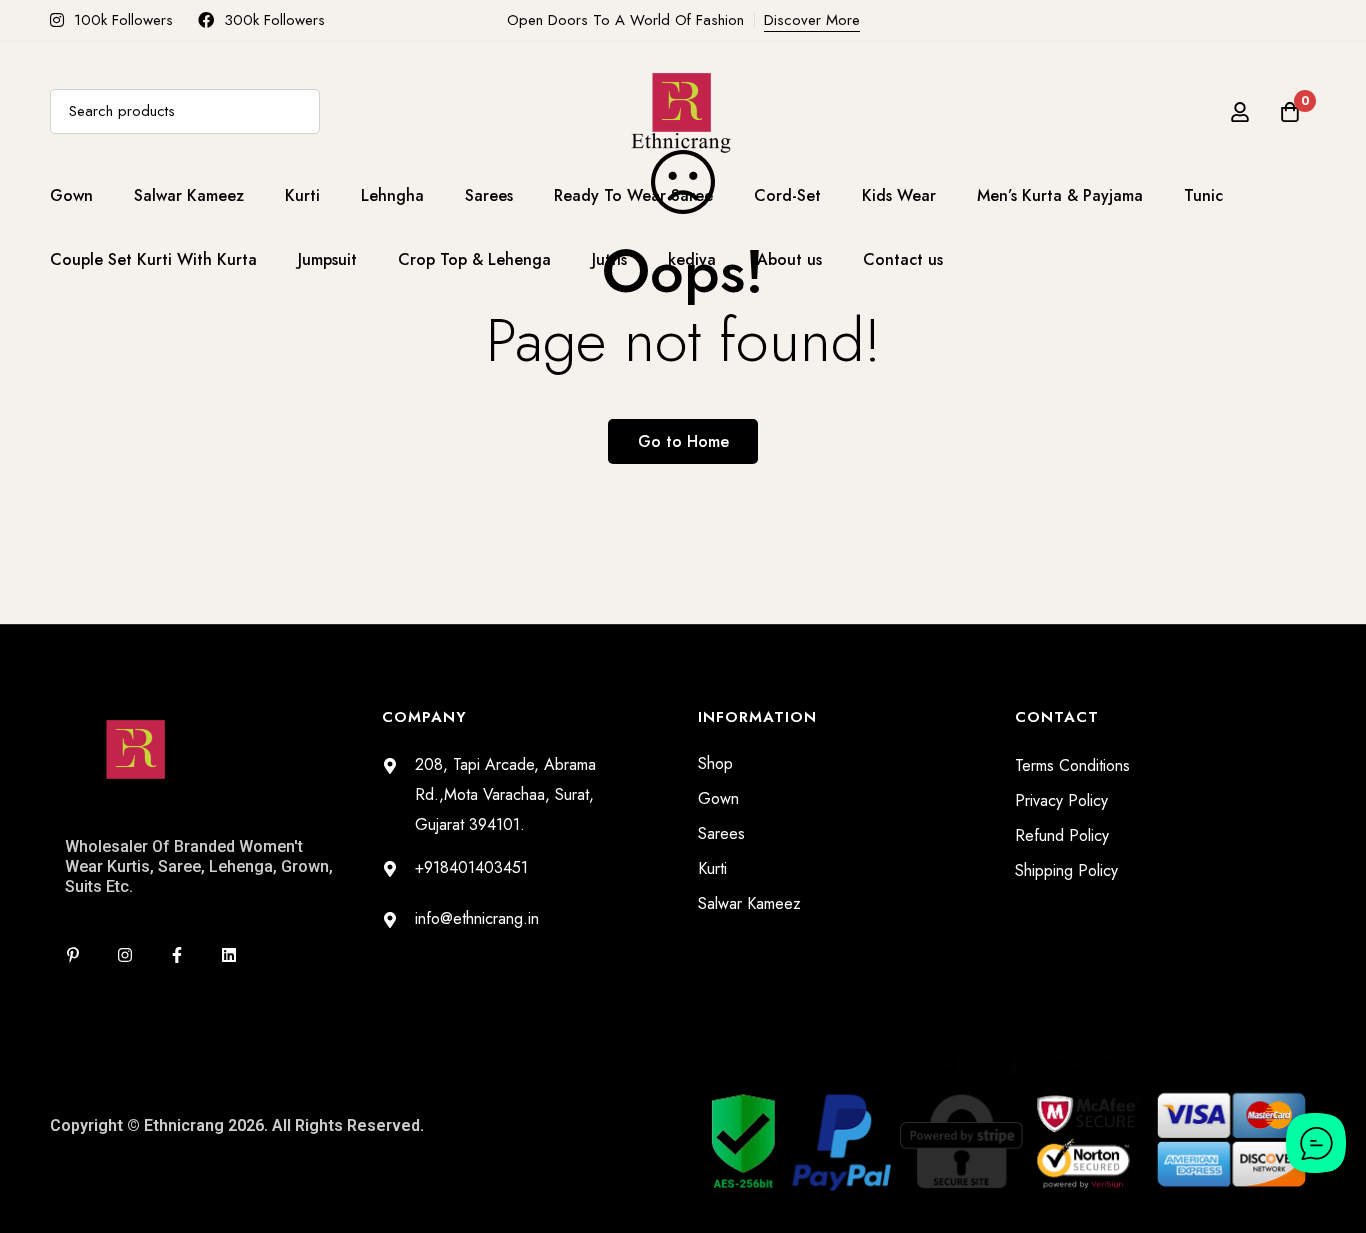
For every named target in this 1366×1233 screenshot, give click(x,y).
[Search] (297, 111)
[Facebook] (177, 955)
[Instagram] (125, 955)
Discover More (812, 20)
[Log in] (1240, 112)
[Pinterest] (73, 955)
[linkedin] (229, 955)
